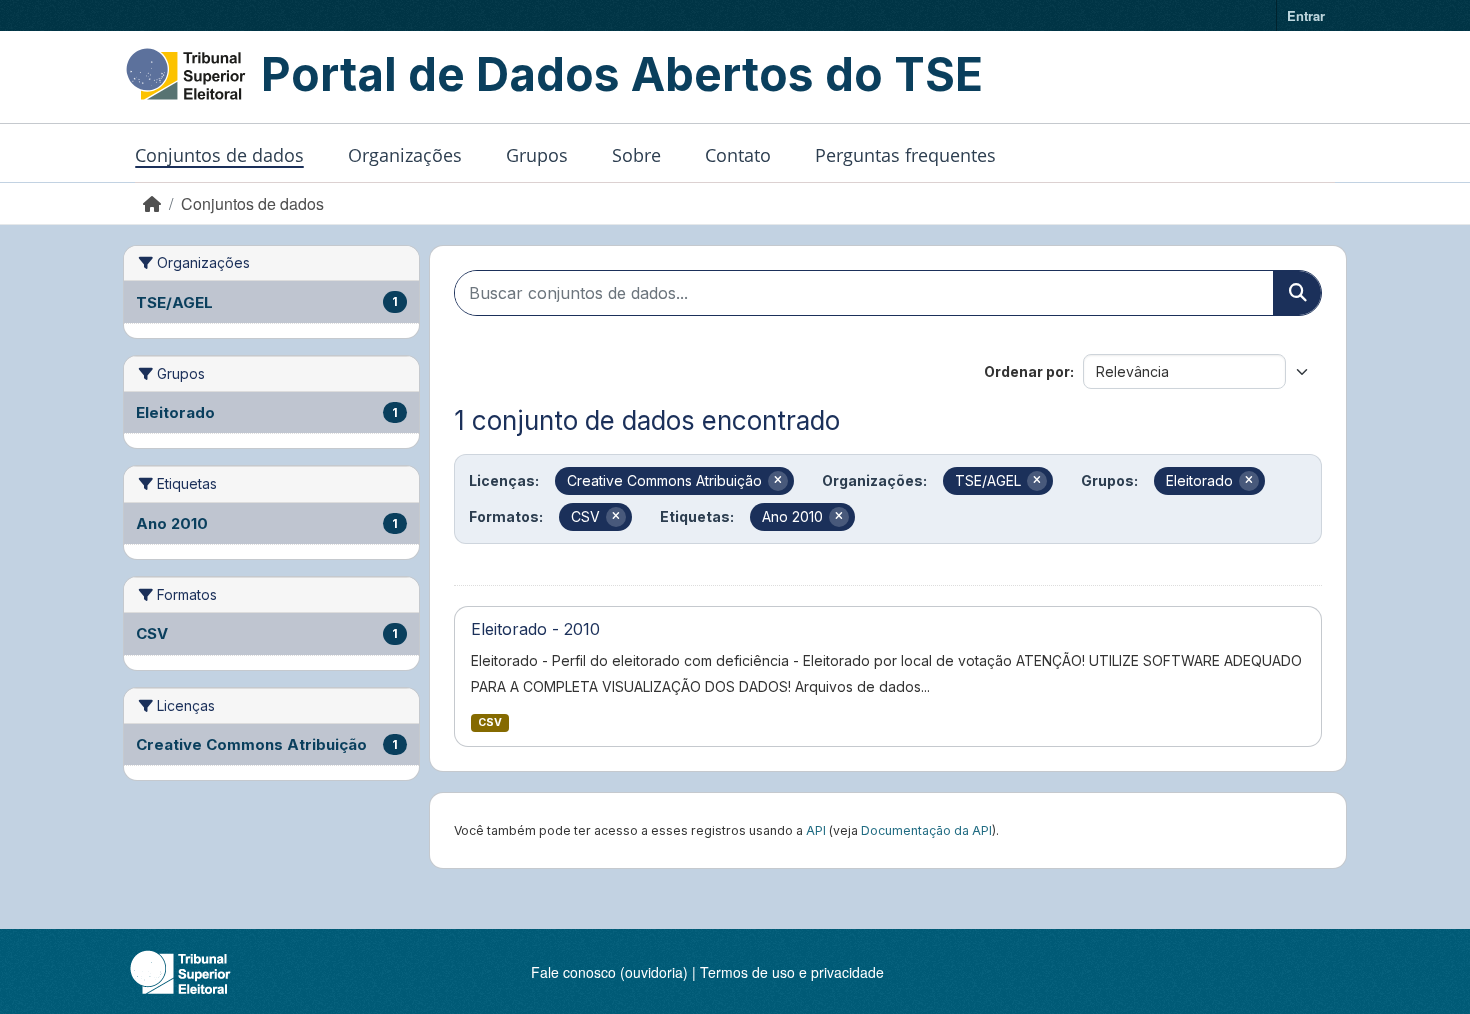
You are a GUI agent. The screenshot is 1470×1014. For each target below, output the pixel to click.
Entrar (1306, 15)
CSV (490, 722)
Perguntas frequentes (905, 155)
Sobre (636, 155)
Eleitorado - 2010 (535, 629)
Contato (738, 155)
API (816, 830)
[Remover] (778, 481)
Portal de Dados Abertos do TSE (622, 74)
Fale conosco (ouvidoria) (609, 972)
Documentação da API (926, 830)
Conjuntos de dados (219, 155)
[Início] (152, 203)
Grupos (537, 155)
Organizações (405, 155)
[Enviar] (1297, 293)
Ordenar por (1027, 371)
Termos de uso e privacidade (792, 972)
